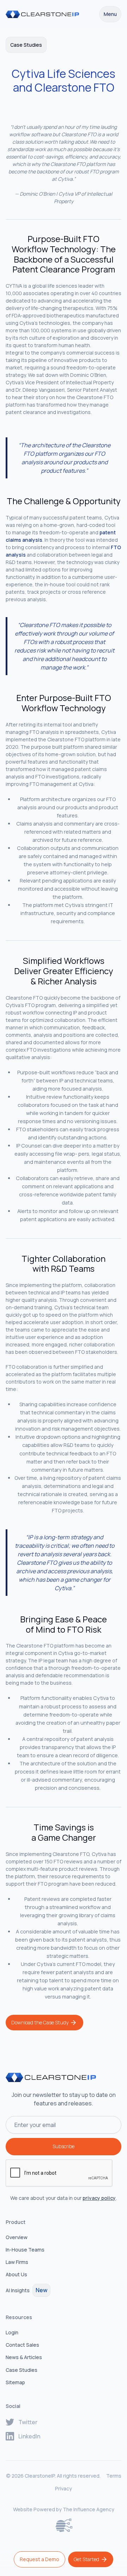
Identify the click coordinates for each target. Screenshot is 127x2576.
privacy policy (99, 2198)
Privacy (64, 2488)
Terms (114, 2476)
